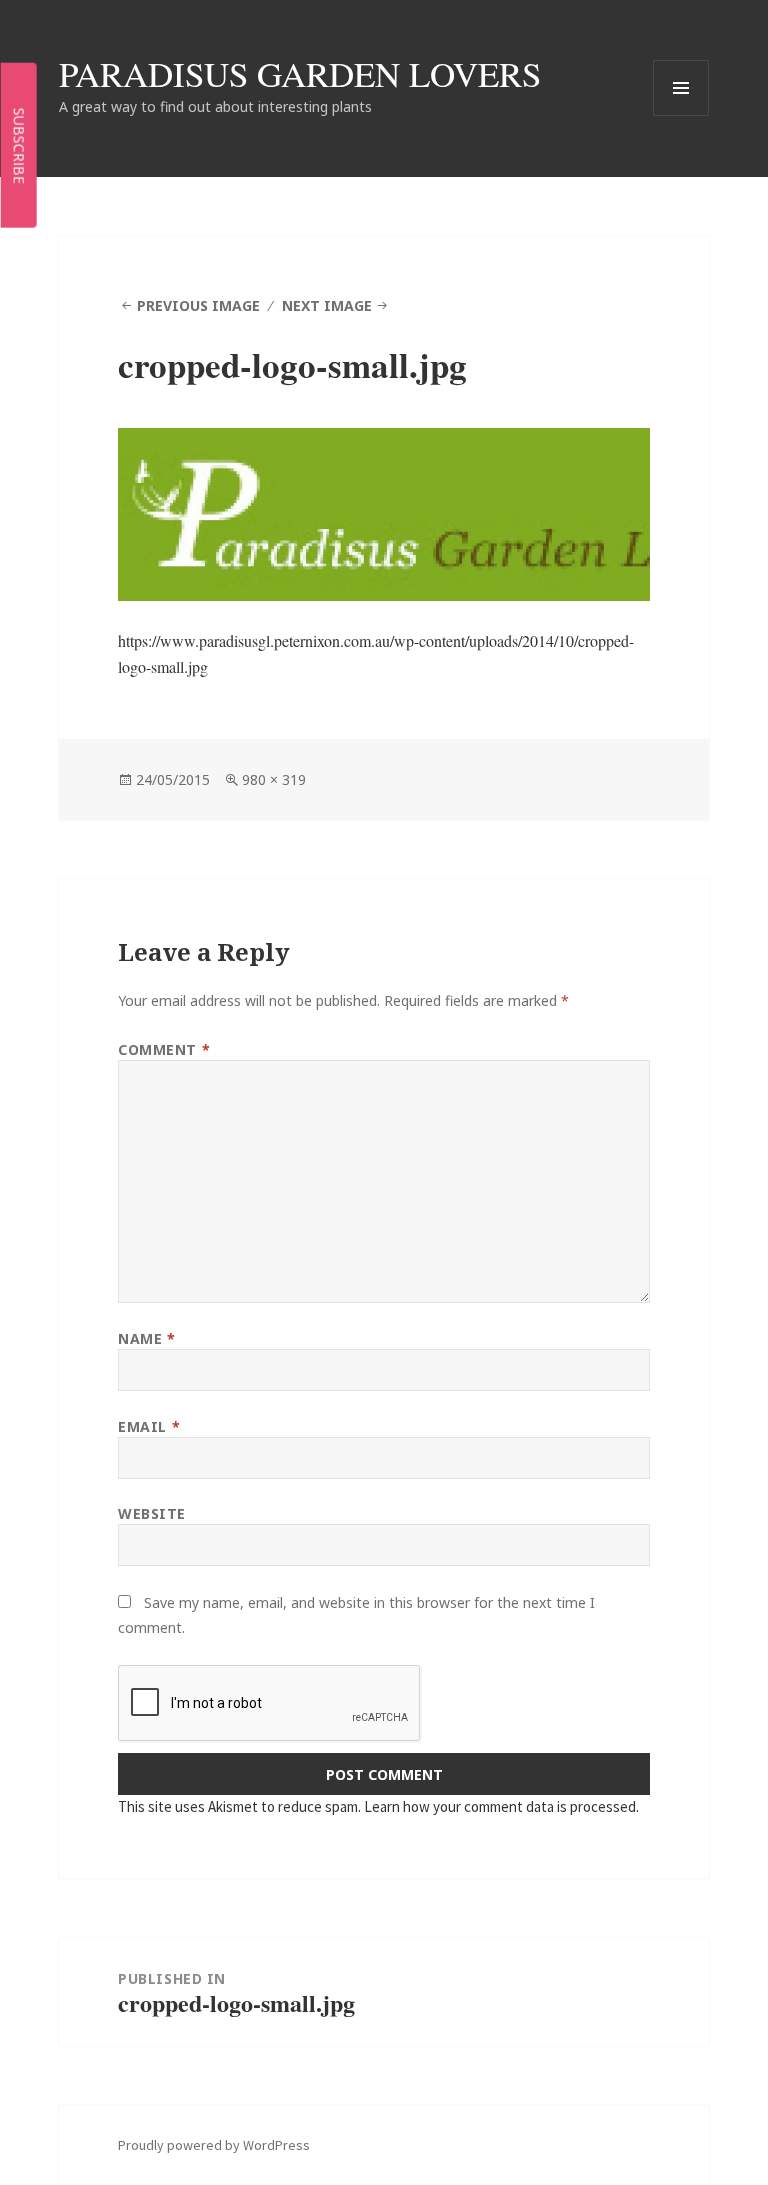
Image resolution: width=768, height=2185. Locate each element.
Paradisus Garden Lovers (300, 73)
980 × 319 (274, 779)
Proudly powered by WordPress (214, 2145)
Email (149, 1426)
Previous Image (198, 305)
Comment (164, 1049)
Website (152, 1513)
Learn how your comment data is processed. (501, 1806)
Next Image (327, 305)
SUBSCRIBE (19, 145)
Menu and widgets (681, 115)
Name (146, 1338)
